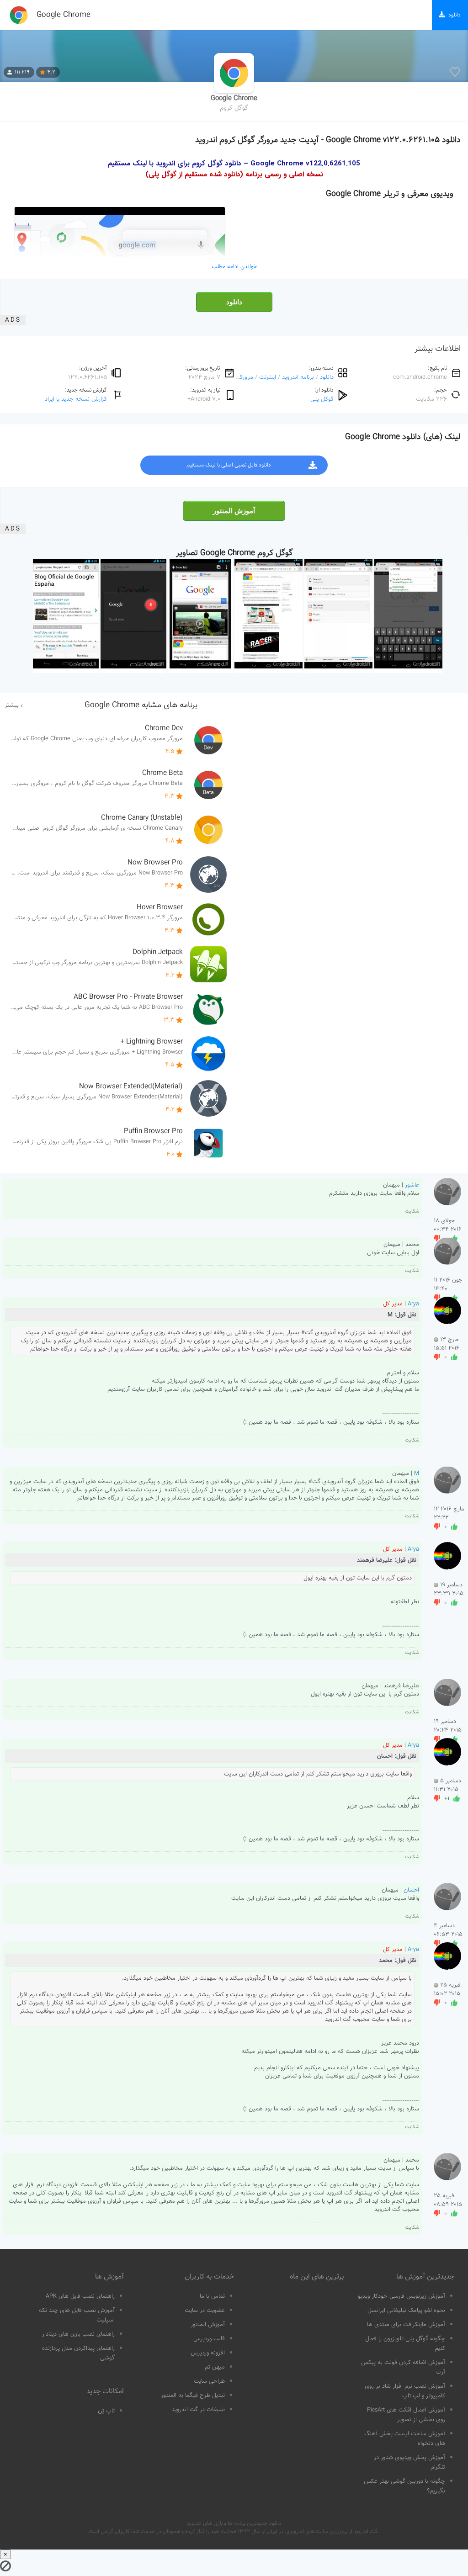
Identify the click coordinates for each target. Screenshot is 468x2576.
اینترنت (268, 377)
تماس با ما (212, 2296)
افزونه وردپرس (208, 2353)
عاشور (412, 1185)
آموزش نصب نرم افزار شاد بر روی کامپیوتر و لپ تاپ (405, 2391)
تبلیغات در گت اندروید (198, 2410)
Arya (413, 1304)
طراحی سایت (209, 2381)
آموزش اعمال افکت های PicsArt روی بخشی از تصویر (406, 2415)
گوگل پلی (322, 399)
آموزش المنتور (234, 511)
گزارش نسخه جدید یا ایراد (76, 399)
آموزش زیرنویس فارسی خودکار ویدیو (402, 2296)
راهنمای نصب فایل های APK (80, 2296)
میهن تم (215, 2367)
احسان (411, 1890)
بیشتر (12, 705)
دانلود (234, 302)
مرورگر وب (240, 377)
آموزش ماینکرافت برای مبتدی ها (406, 2325)
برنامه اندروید (298, 377)
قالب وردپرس (209, 2339)
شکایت (412, 1211)
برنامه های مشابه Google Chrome (141, 705)
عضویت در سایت (205, 2311)
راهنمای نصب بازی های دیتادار (78, 2334)
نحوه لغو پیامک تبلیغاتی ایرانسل (406, 2311)
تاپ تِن (106, 2411)
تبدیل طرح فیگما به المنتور (193, 2396)
